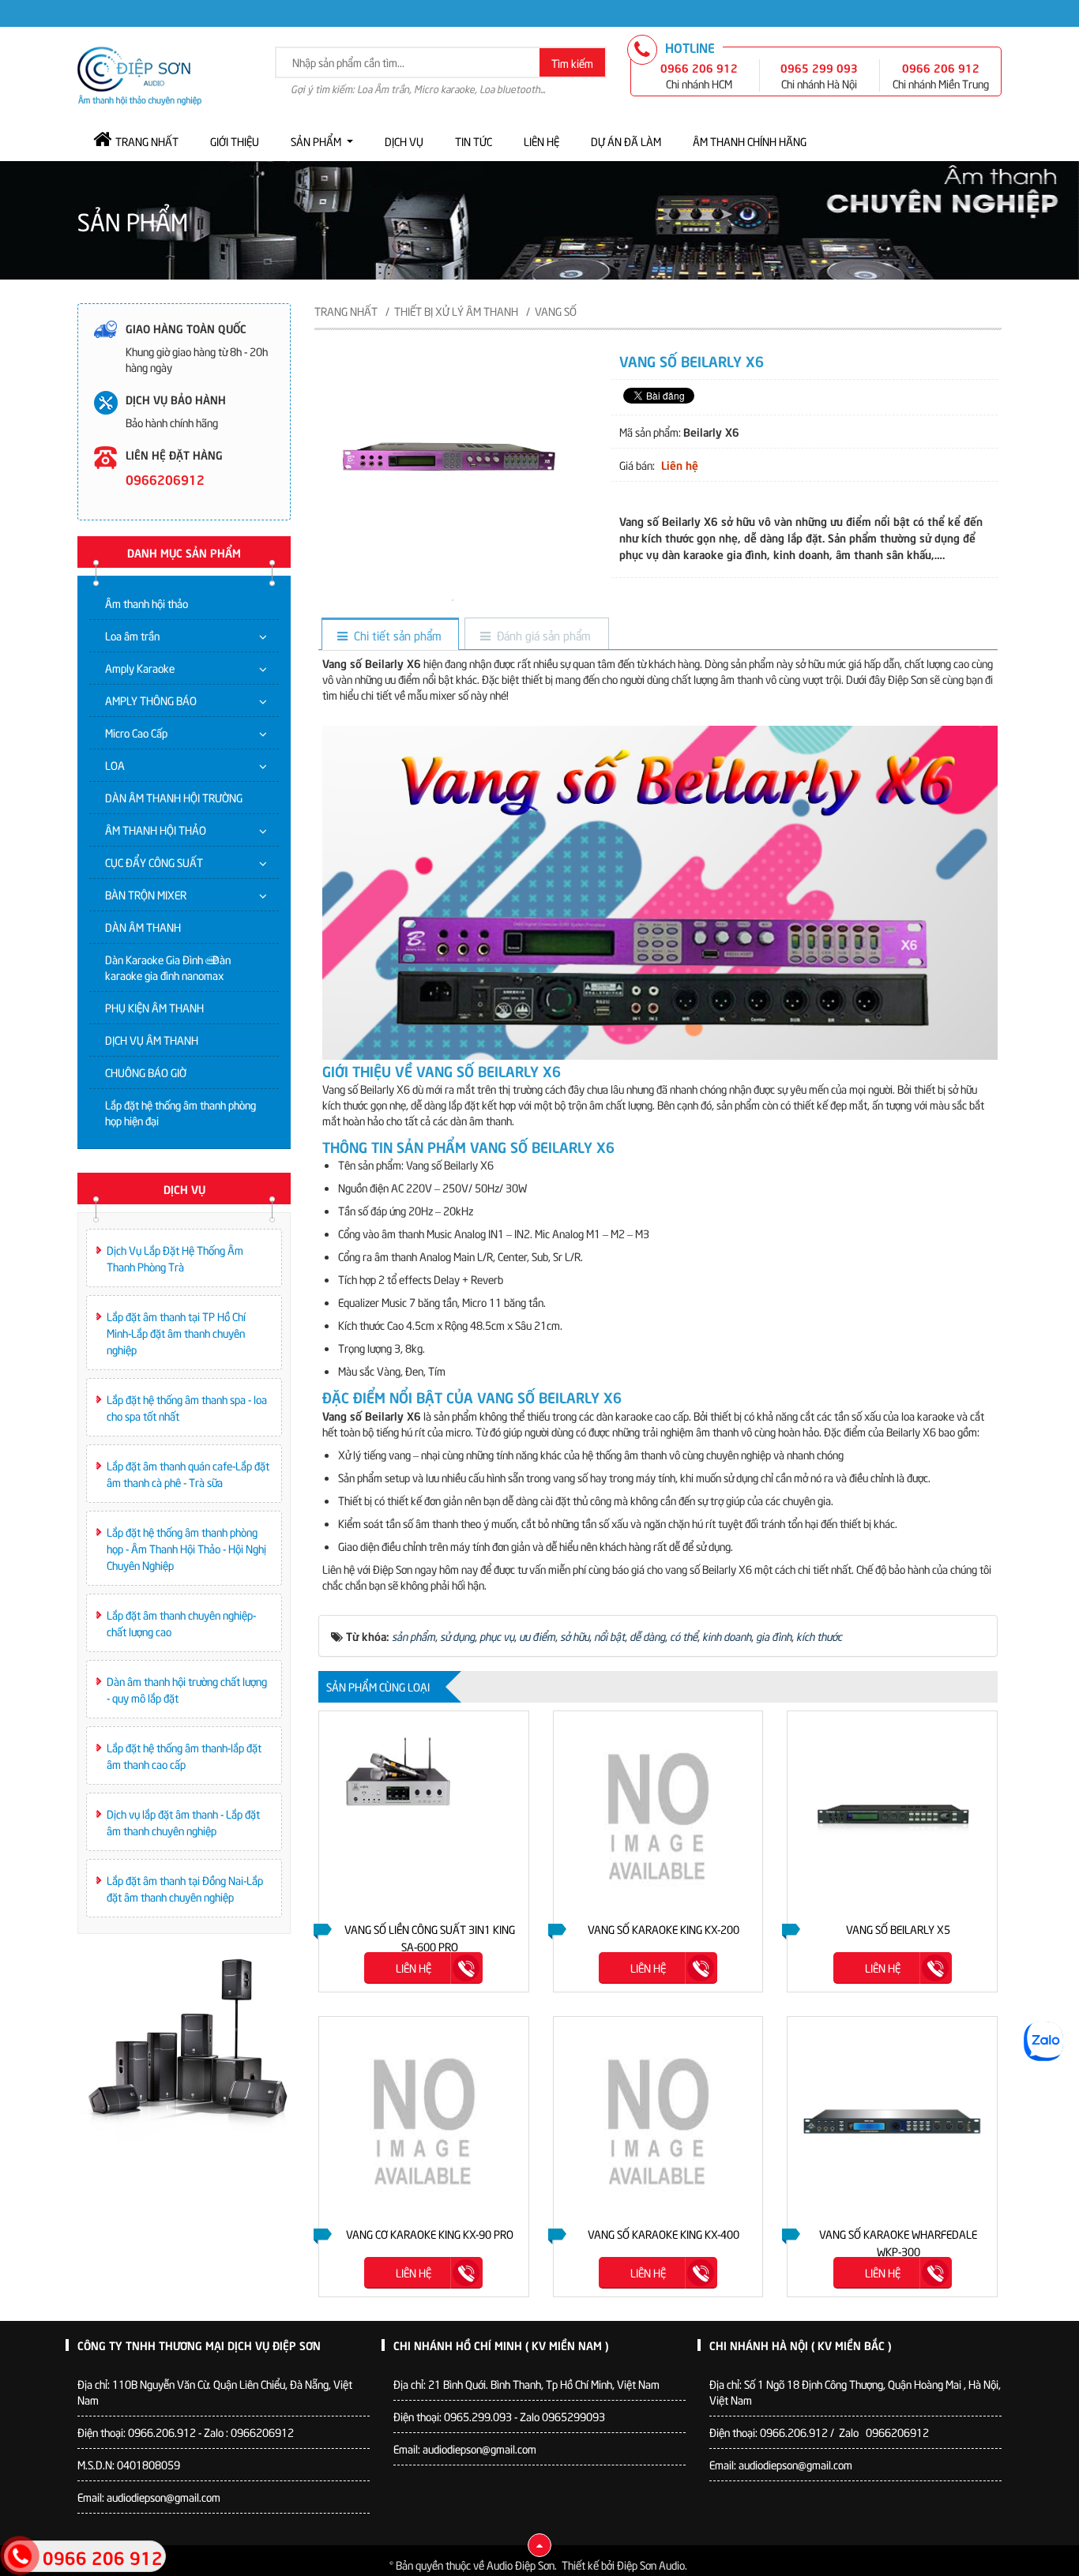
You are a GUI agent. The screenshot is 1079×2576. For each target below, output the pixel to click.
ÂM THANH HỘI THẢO (156, 830)
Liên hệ (541, 141)
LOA (115, 765)
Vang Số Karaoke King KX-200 (664, 1929)
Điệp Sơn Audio (651, 2565)
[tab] (390, 635)
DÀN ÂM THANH (143, 927)
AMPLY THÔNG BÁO (151, 700)
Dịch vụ (404, 141)
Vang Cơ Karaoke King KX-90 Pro (430, 2234)
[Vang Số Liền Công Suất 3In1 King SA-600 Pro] (424, 1816)
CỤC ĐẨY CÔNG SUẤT (154, 862)
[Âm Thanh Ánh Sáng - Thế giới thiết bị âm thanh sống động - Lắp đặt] (139, 74)
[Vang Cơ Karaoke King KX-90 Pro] (424, 2122)
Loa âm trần (132, 635)
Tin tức (474, 141)
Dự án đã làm (626, 141)
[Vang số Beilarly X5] (892, 1816)
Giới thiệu (235, 141)
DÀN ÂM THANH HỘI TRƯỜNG (174, 797)
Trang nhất (147, 141)
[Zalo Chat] (1043, 2041)
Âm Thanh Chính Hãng (750, 141)
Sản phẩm (316, 141)
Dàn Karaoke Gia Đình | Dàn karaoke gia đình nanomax (168, 967)
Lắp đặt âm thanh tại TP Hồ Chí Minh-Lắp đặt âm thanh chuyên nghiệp (176, 1333)
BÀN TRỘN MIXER (146, 894)
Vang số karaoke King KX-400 (664, 2234)
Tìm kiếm (572, 63)
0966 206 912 (699, 67)
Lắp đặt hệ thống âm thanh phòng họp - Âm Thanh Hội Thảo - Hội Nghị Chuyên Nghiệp (186, 1548)
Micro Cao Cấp (136, 732)
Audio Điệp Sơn (521, 2565)
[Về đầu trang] (539, 2545)
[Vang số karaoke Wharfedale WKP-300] (892, 2122)
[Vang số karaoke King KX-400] (658, 2122)
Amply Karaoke (140, 668)
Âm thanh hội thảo (147, 603)
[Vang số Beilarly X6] (453, 598)
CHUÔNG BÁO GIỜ (146, 1072)
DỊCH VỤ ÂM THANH (152, 1040)
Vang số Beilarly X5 (898, 1929)
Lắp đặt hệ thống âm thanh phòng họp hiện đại (180, 1112)
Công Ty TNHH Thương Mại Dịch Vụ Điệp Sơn (199, 2345)
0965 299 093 (819, 67)
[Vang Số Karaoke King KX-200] (658, 1816)
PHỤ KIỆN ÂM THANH (154, 1007)
